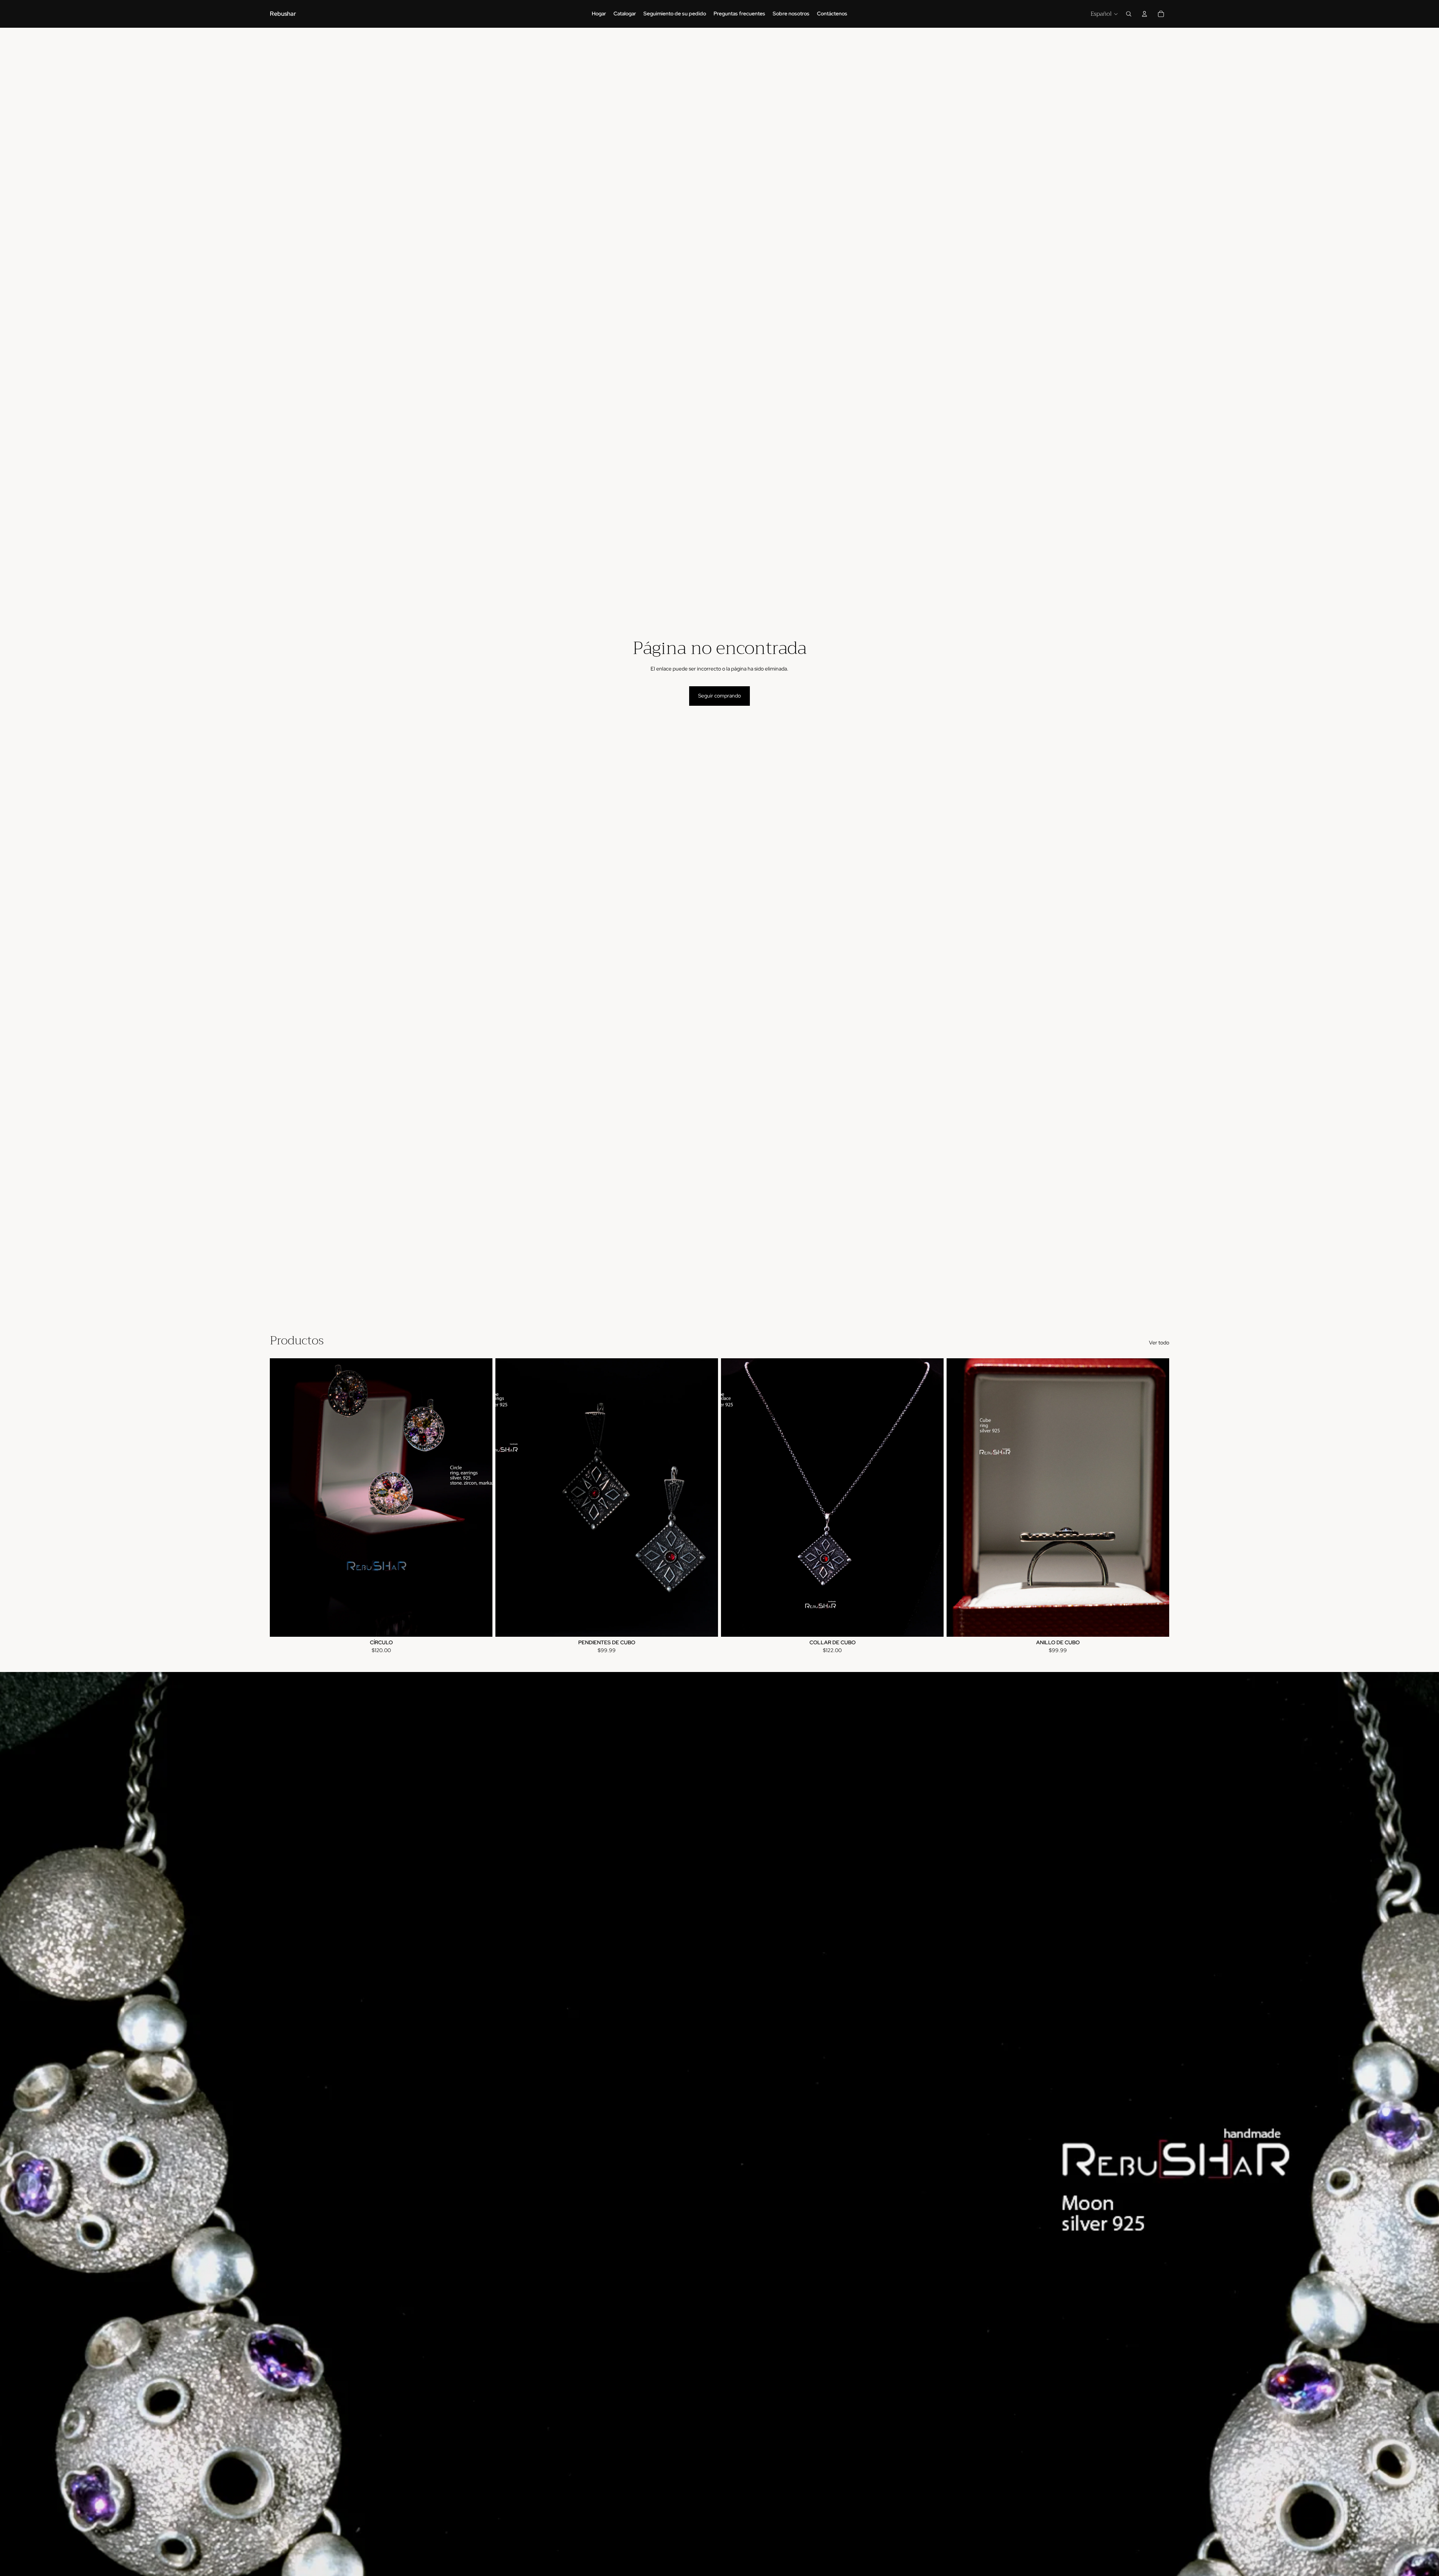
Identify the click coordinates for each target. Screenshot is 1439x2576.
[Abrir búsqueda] (1129, 14)
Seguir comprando (719, 696)
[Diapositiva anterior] (281, 1497)
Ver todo (1159, 1343)
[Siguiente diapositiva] (481, 1497)
